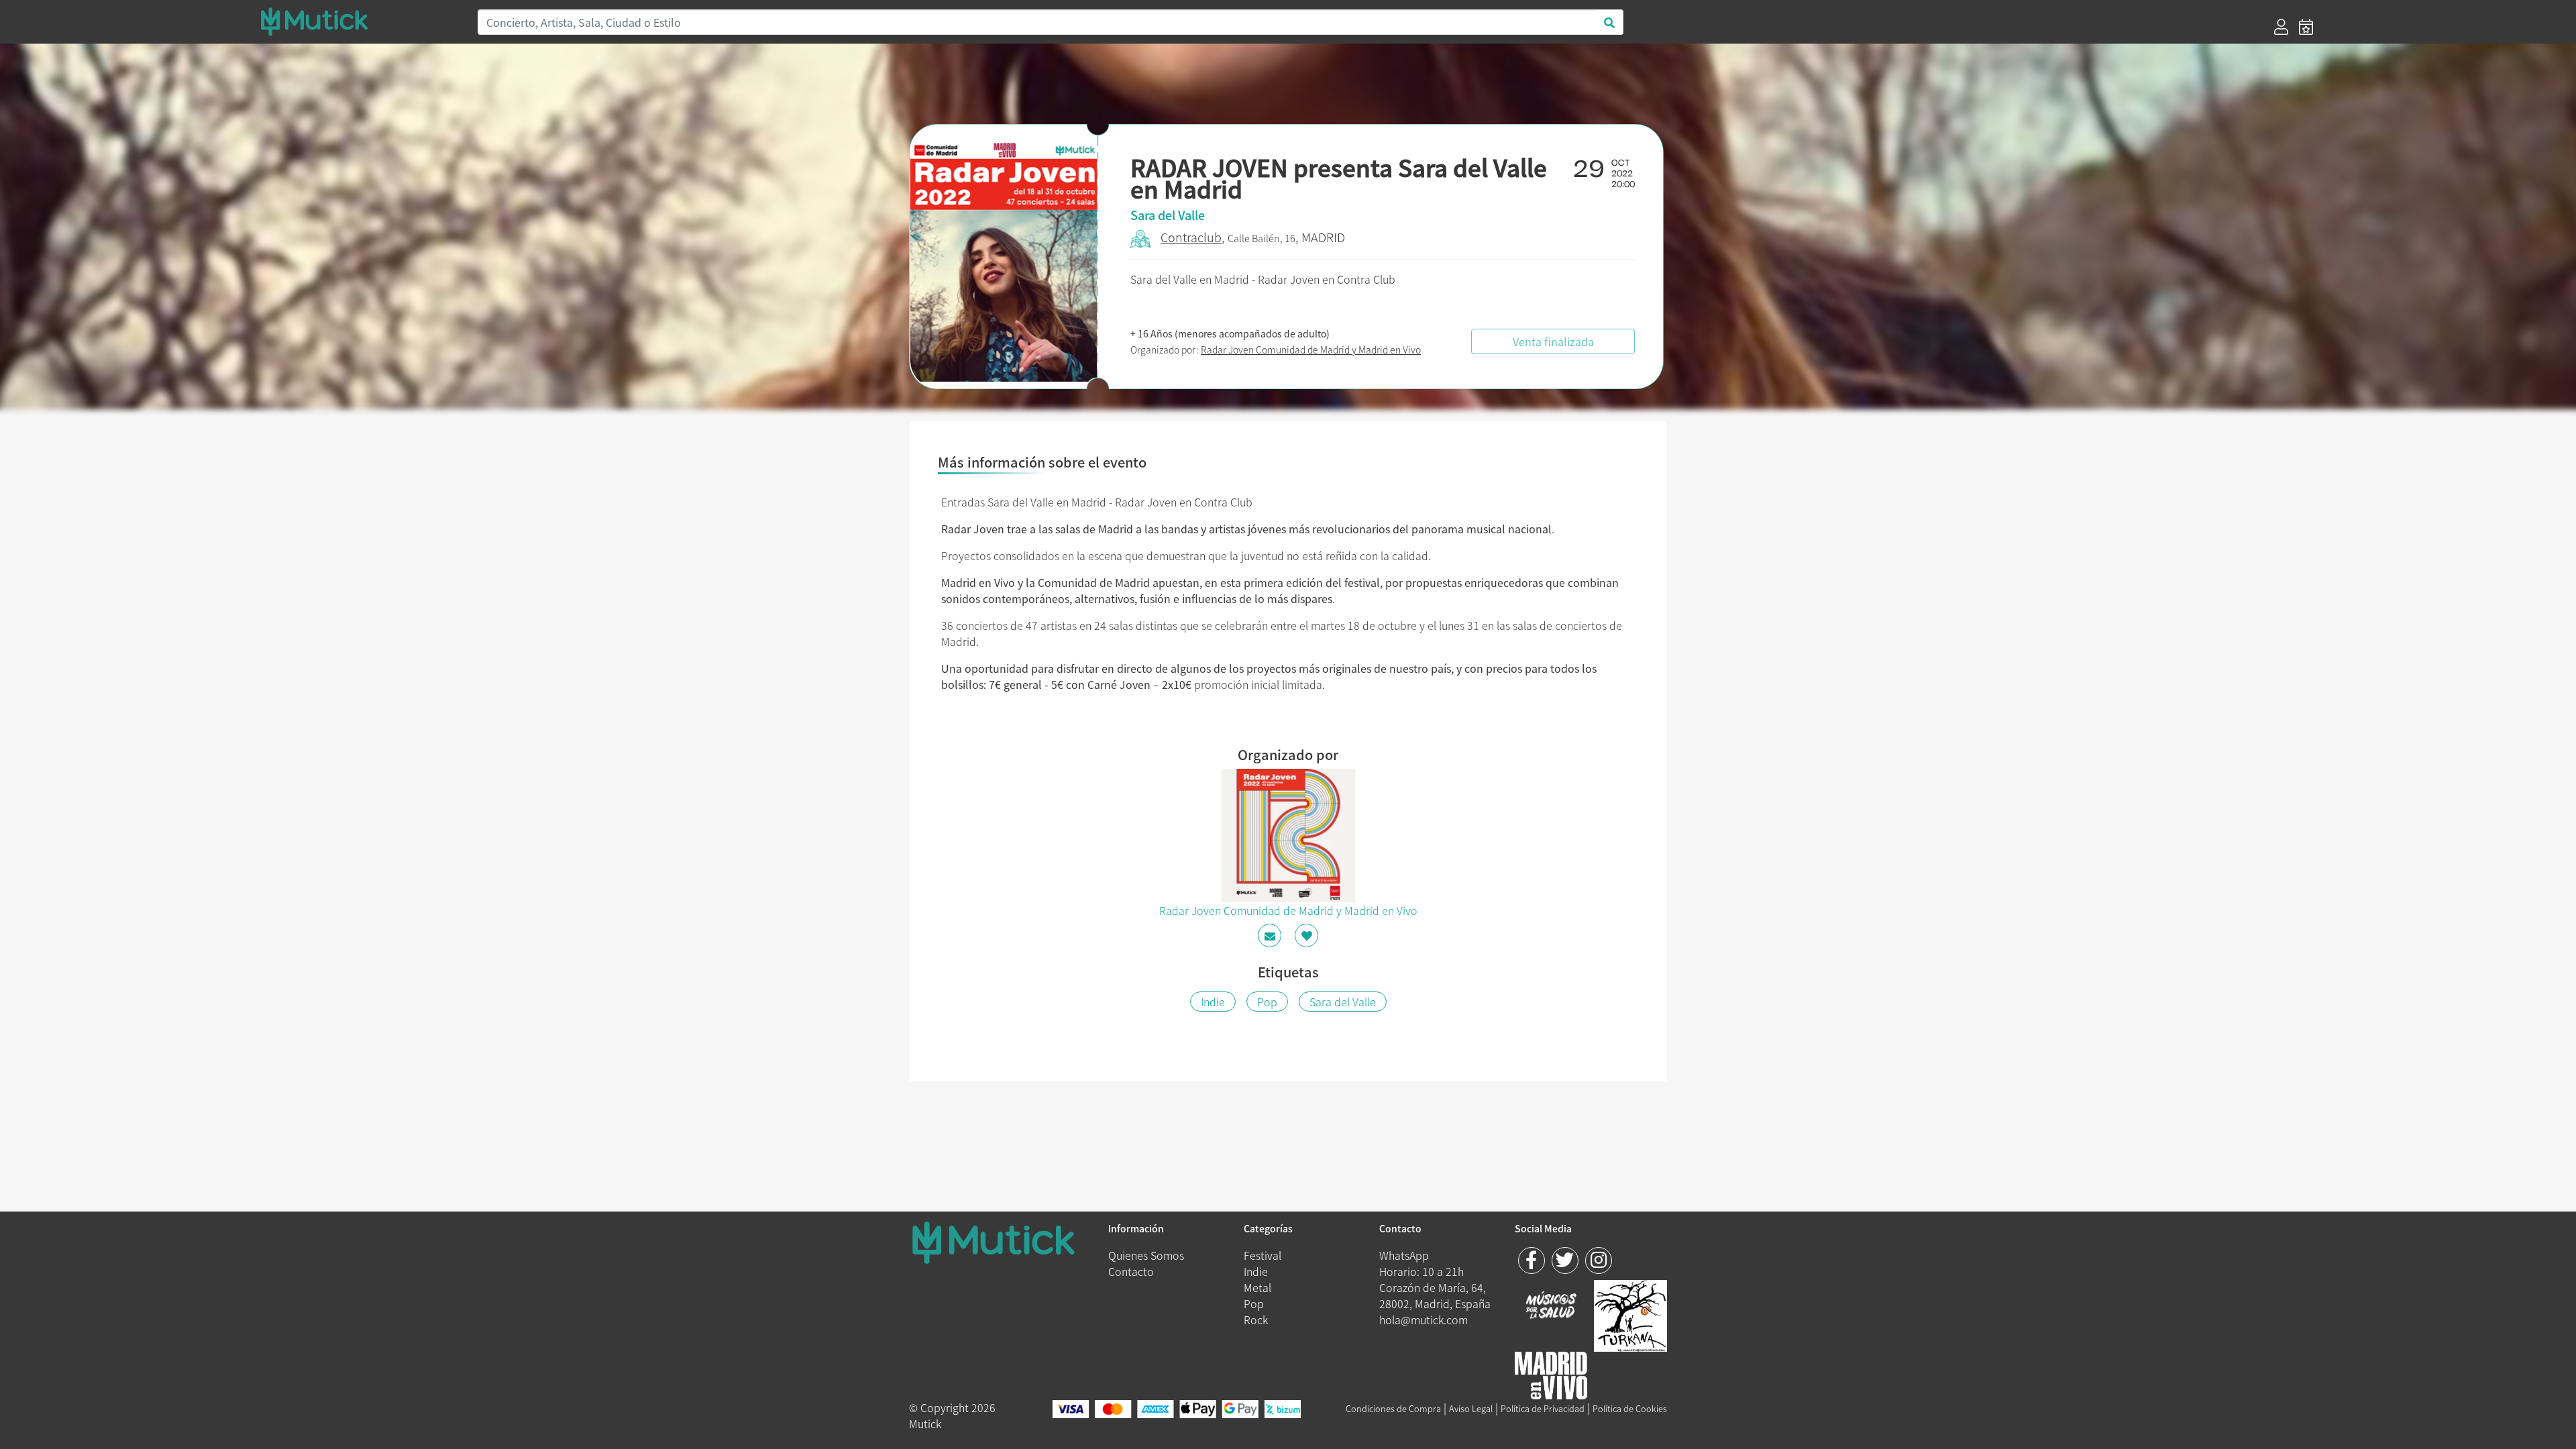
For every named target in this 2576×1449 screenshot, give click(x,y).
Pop (1267, 1002)
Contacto (1131, 1271)
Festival (1263, 1255)
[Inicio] (361, 21)
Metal (1257, 1287)
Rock (1256, 1320)
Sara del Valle (1343, 1002)
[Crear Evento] (2306, 27)
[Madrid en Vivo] (1630, 1313)
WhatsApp (1404, 1255)
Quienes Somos (1146, 1255)
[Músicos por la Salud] (1551, 1306)
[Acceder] (2281, 27)
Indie (1213, 1002)
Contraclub (1191, 237)
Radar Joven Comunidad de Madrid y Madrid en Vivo (1311, 350)
